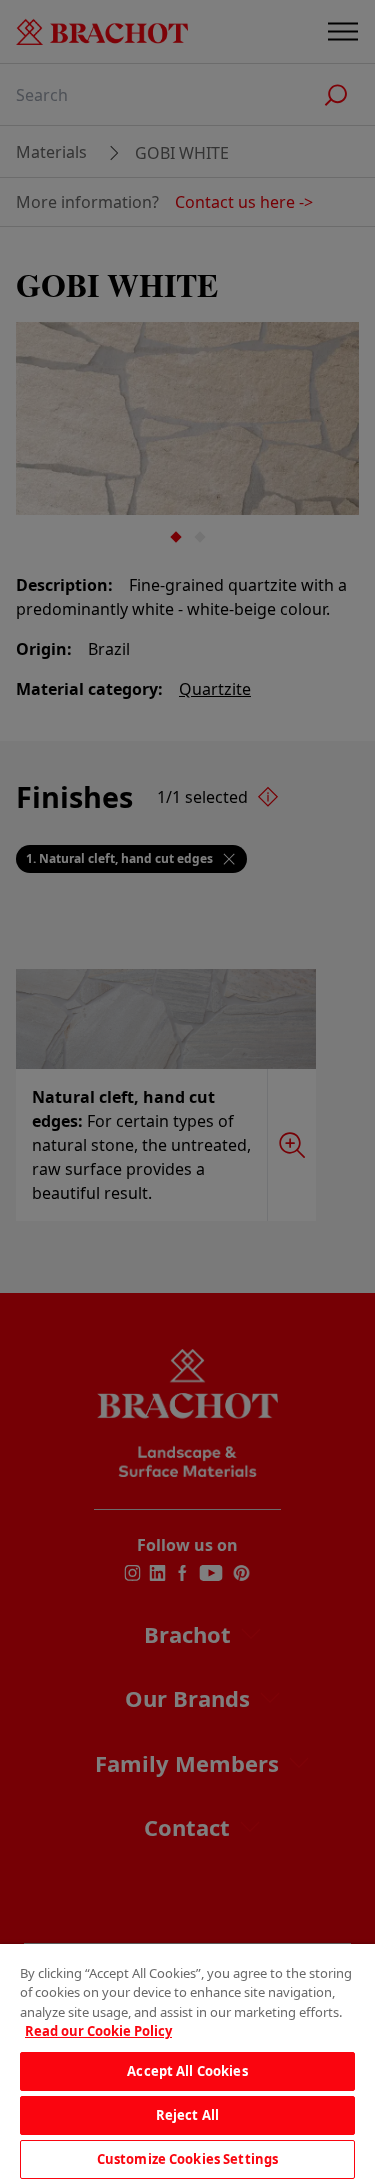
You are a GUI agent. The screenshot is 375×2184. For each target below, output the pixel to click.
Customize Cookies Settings (187, 2159)
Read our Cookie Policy (98, 2031)
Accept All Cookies (187, 2071)
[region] (187, 2064)
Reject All (187, 2115)
